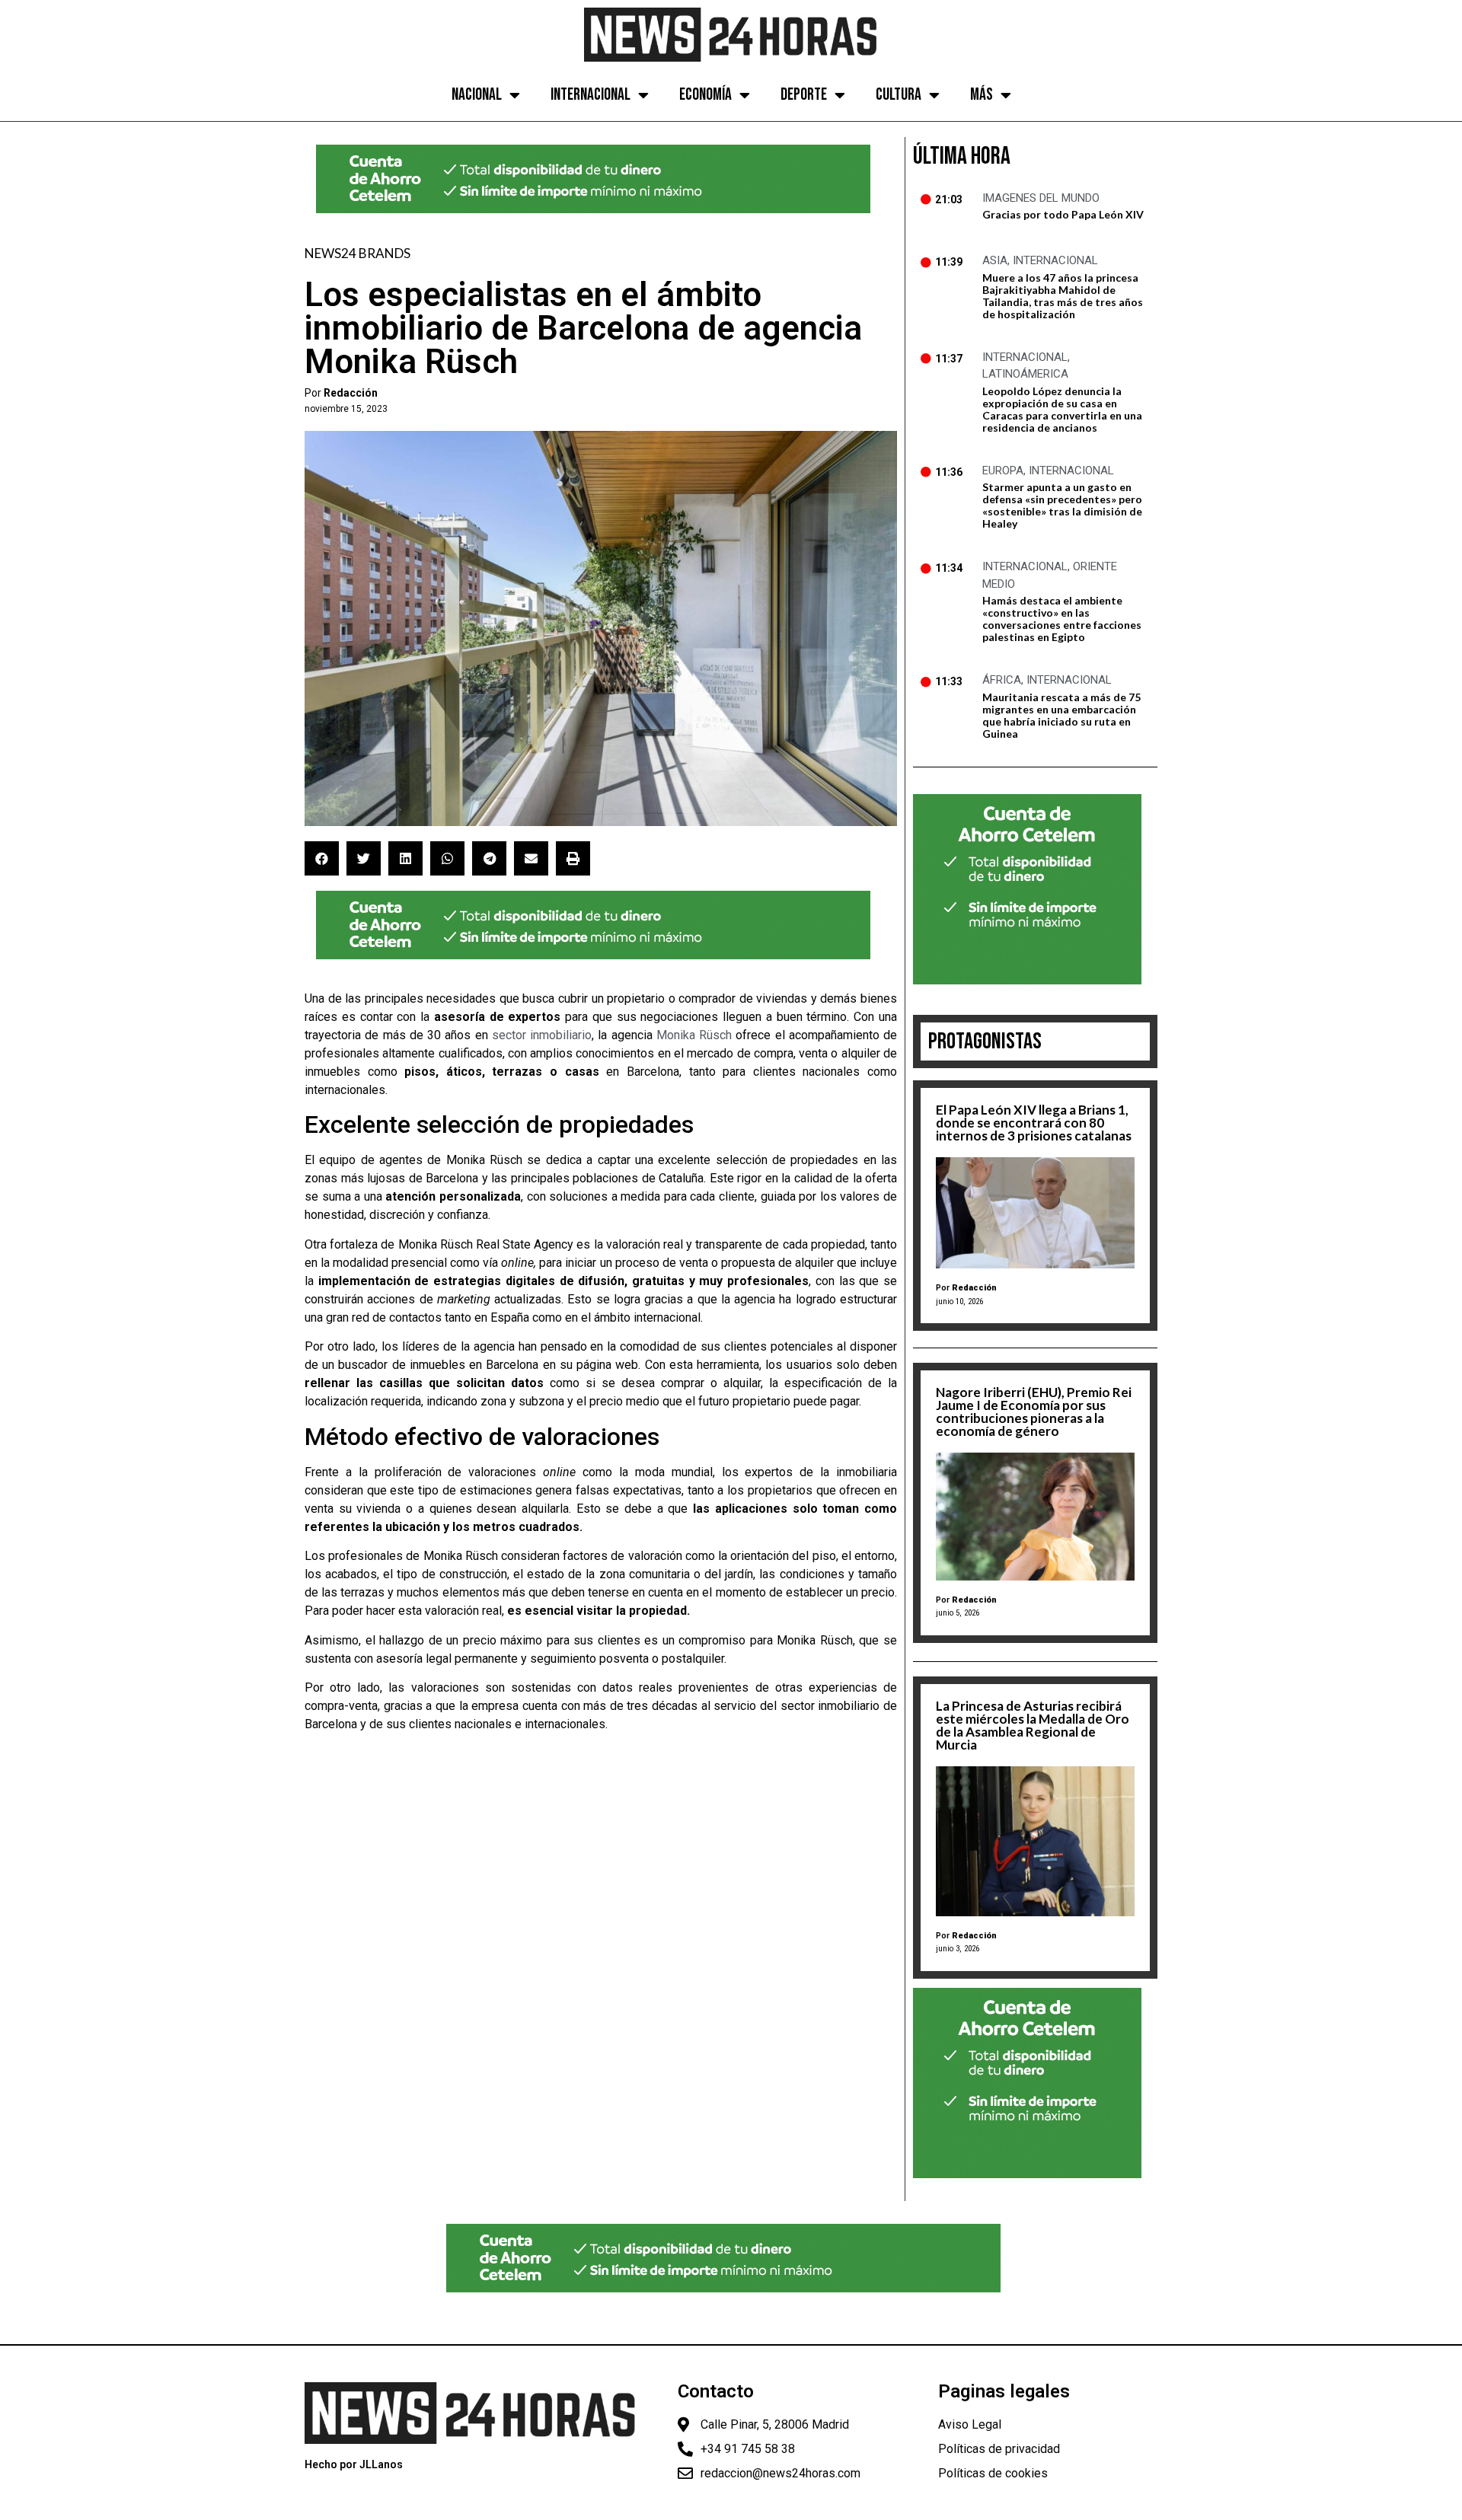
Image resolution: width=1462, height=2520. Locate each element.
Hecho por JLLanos (354, 2464)
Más (982, 95)
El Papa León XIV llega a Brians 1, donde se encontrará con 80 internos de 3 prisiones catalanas (1034, 1123)
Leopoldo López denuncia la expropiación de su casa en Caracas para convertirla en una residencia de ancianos (1062, 409)
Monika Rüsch (694, 1035)
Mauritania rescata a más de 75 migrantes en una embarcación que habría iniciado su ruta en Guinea (1061, 715)
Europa (1003, 471)
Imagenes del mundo (1041, 198)
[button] (322, 858)
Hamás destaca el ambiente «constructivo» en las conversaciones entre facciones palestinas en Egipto (1062, 619)
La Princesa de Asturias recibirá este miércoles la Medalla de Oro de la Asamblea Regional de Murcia (1033, 1725)
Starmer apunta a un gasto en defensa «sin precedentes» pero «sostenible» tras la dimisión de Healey (1062, 505)
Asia (995, 260)
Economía (705, 95)
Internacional (591, 95)
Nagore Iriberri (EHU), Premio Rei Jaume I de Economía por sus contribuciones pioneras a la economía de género (1034, 1412)
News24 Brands (358, 253)
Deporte (804, 95)
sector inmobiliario (542, 1035)
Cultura (899, 95)
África (1002, 680)
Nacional (477, 95)
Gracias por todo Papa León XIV (1063, 214)
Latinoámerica (1025, 374)
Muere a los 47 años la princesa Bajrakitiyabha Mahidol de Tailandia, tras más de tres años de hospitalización (1063, 296)
